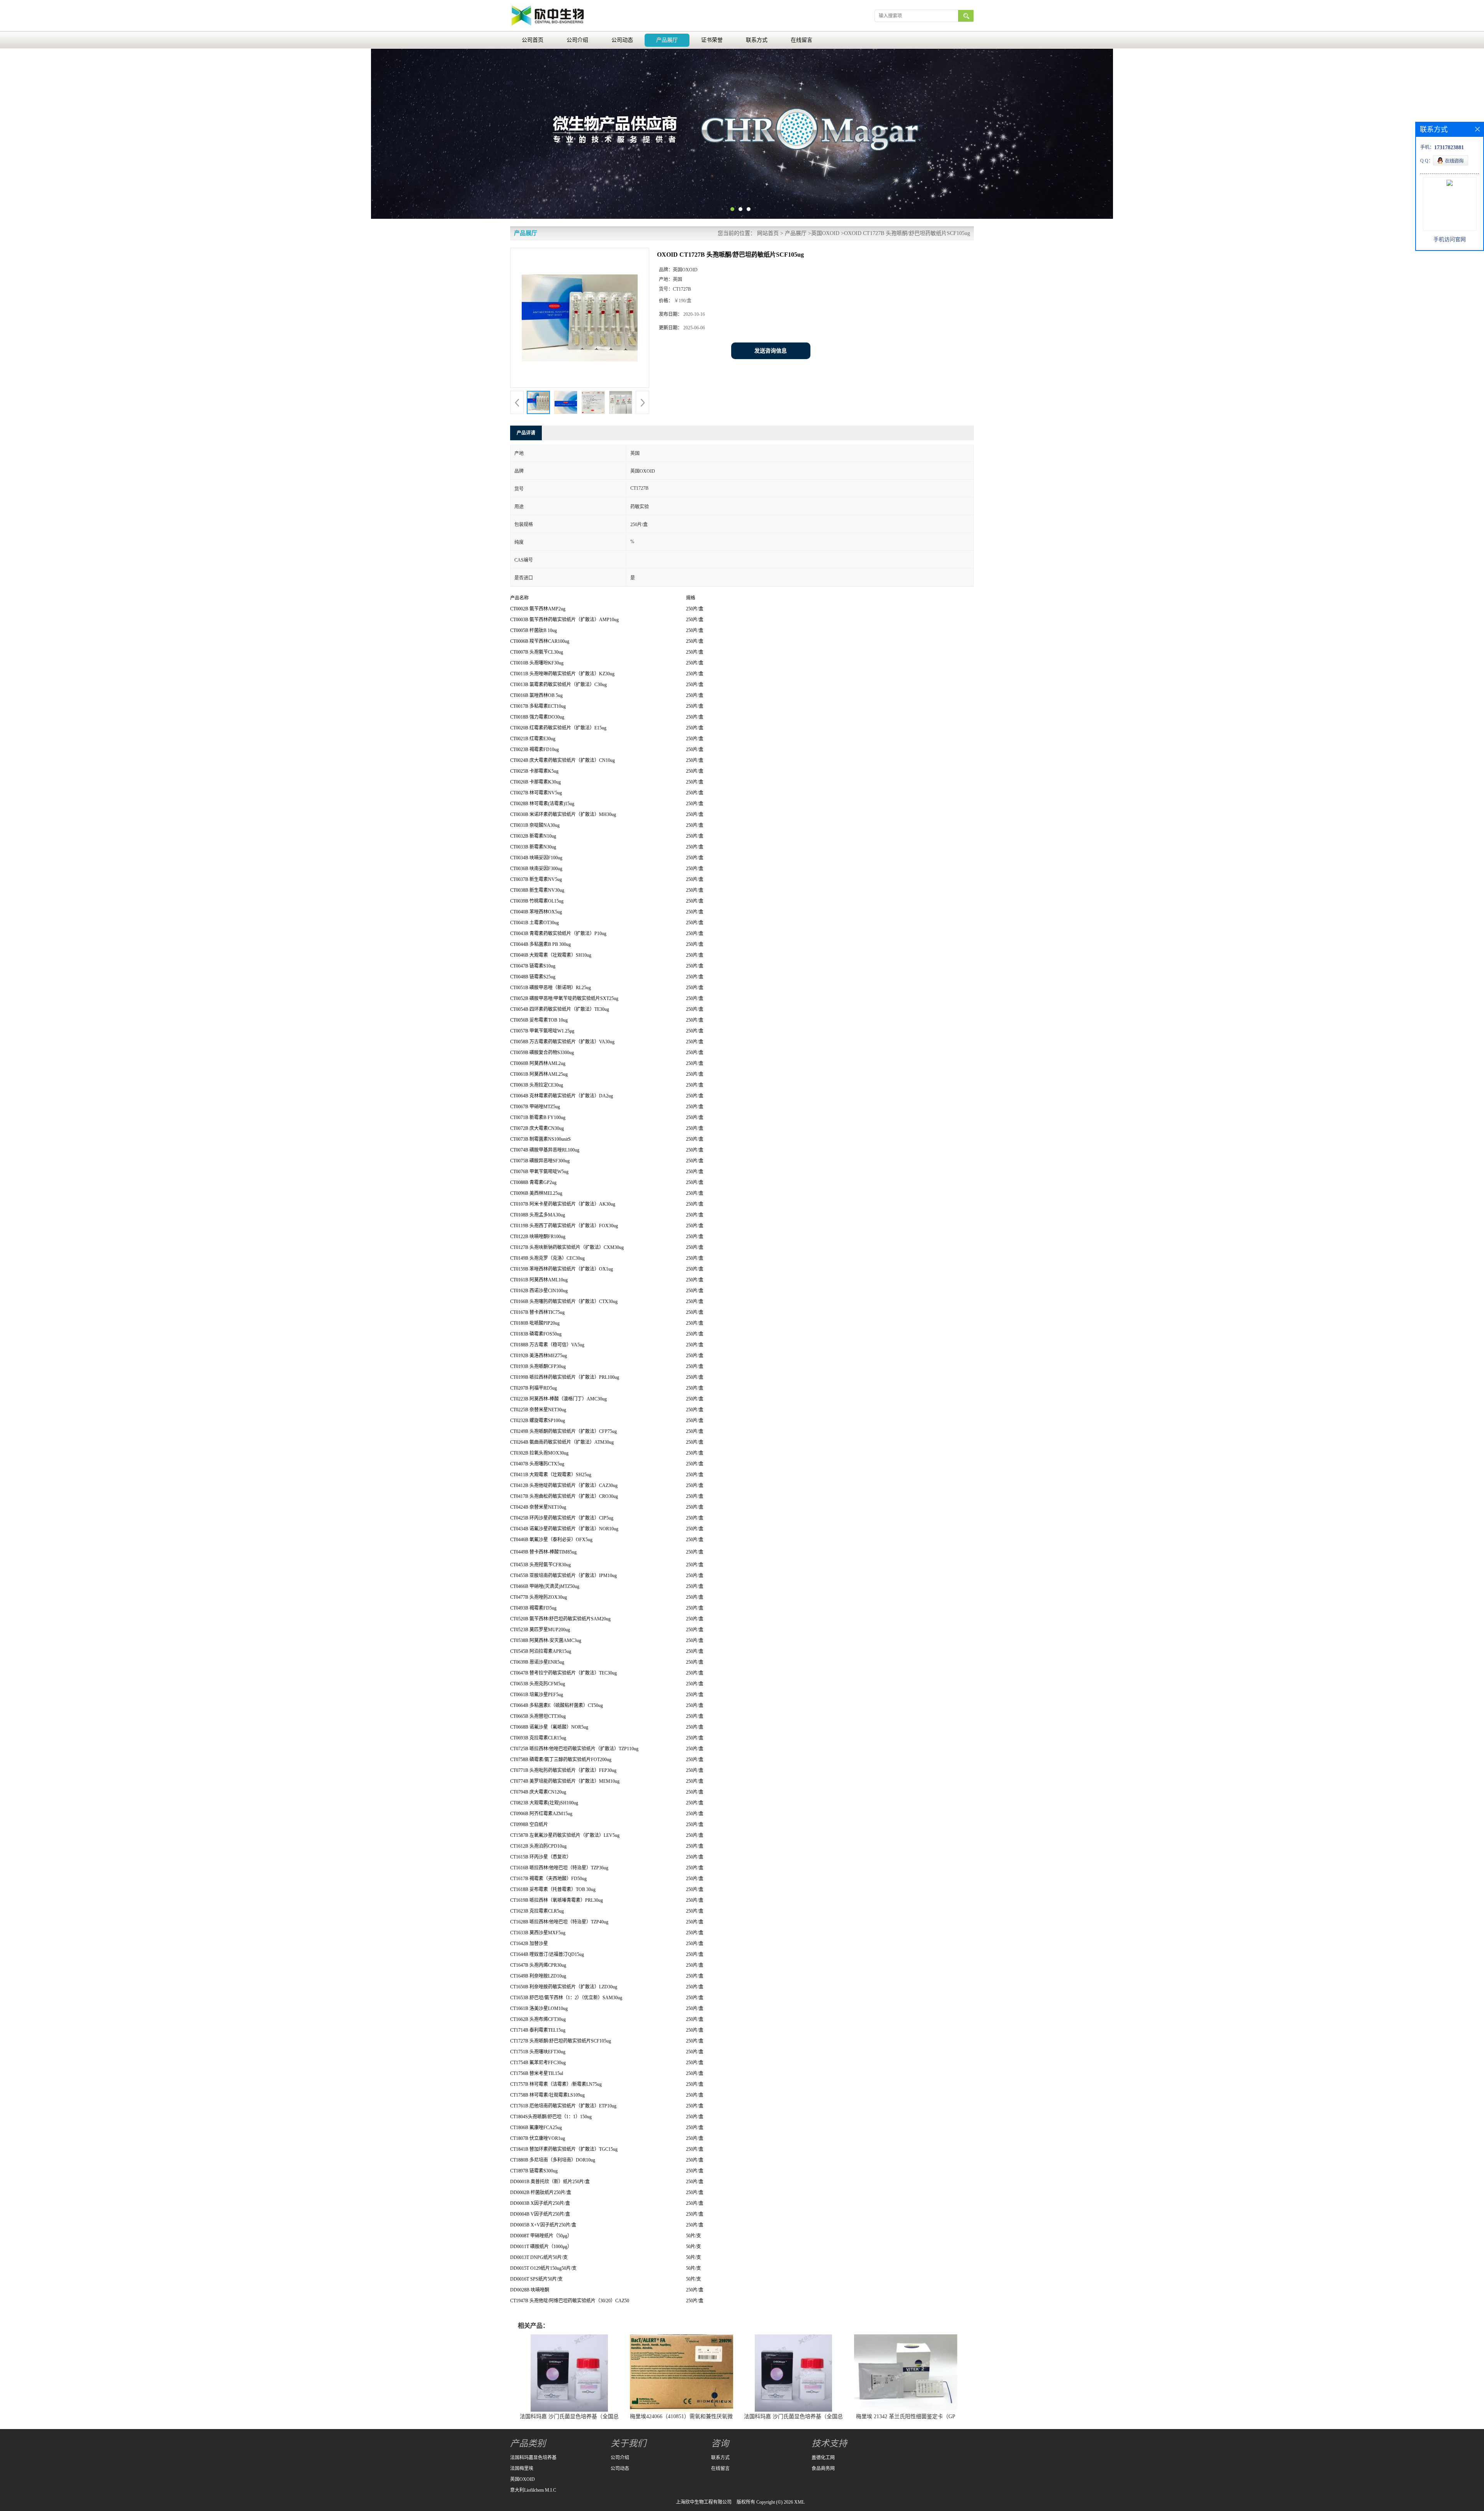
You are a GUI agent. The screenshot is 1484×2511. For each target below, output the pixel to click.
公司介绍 (577, 40)
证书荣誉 (712, 40)
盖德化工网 (823, 2458)
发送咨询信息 (771, 351)
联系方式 (757, 40)
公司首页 (533, 40)
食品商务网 (823, 2468)
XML (799, 2502)
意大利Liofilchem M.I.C (533, 2490)
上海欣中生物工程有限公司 (704, 2502)
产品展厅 (667, 40)
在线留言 (802, 40)
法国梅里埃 (522, 2468)
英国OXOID (825, 233)
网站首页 (768, 233)
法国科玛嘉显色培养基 (533, 2458)
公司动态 (622, 40)
